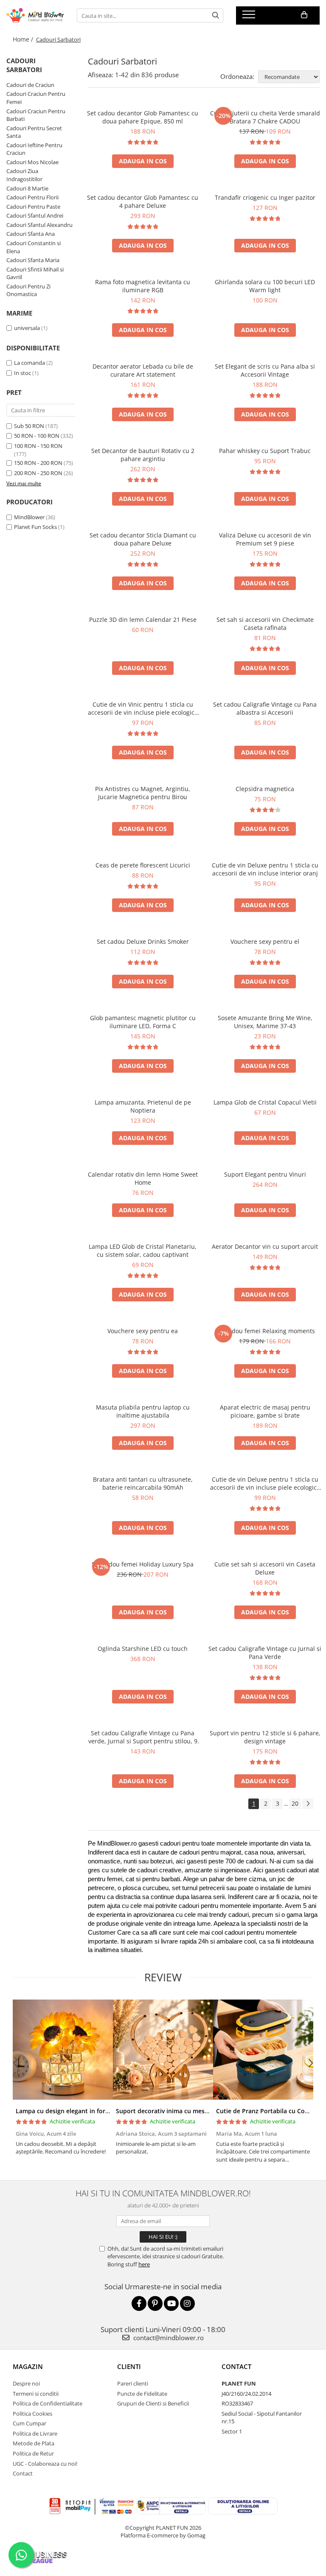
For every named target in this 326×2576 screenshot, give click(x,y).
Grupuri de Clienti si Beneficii (153, 2403)
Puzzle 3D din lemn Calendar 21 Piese (143, 620)
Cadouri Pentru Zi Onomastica (28, 290)
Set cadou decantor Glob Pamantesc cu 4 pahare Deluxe (143, 201)
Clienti (129, 2366)
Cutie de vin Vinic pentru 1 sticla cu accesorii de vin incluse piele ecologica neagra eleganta (143, 708)
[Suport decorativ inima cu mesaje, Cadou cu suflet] (163, 2050)
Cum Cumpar (30, 2423)
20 (295, 1803)
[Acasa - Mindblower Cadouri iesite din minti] (35, 16)
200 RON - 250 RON (38, 473)
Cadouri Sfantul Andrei (35, 215)
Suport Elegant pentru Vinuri (265, 1174)
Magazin (28, 2366)
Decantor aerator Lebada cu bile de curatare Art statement (143, 370)
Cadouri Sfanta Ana (31, 234)
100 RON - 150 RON (38, 446)
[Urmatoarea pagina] (308, 1804)
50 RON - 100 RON (37, 436)
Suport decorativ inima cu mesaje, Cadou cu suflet (189, 2111)
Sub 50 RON (29, 426)
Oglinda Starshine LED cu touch (143, 1649)
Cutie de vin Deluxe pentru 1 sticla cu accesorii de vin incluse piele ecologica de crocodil (265, 1483)
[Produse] (250, 17)
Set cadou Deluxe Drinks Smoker (143, 941)
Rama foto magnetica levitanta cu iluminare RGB (143, 286)
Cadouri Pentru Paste (33, 207)
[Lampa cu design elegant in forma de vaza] (63, 2050)
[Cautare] (216, 15)
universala (27, 328)
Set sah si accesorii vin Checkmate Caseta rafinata (265, 624)
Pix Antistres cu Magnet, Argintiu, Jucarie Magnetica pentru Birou (143, 793)
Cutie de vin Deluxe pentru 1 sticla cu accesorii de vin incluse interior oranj (265, 869)
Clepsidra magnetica (265, 789)
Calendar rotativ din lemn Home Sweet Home (143, 1178)
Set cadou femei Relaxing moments (265, 1331)
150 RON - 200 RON (38, 463)
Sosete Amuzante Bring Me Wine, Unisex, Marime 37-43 (265, 1022)
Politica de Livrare (35, 2433)
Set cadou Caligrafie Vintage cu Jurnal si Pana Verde (265, 1653)
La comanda (30, 363)
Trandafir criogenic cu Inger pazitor (265, 197)
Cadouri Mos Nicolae (32, 162)
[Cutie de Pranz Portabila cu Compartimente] (263, 2050)
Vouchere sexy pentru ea (143, 1331)
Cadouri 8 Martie (27, 188)
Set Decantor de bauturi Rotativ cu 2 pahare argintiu (143, 455)
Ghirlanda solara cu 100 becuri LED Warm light (265, 286)
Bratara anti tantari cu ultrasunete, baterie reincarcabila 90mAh (143, 1483)
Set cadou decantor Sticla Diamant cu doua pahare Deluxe (143, 539)
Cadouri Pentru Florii (32, 197)
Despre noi (26, 2383)
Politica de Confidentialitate (48, 2403)
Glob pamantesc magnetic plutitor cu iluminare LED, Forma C (143, 1022)
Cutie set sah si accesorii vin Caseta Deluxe (265, 1568)
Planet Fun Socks (35, 527)
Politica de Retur (33, 2453)
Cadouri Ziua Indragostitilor (24, 175)
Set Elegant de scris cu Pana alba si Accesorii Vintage (265, 370)
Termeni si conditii (36, 2394)
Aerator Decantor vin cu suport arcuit (265, 1246)
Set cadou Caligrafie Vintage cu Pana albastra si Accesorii (265, 708)
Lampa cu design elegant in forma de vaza (77, 2111)
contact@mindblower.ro (168, 2338)
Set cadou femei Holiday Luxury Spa (143, 1564)
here (144, 2264)
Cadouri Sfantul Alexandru (39, 225)
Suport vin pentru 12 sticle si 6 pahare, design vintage (265, 1737)
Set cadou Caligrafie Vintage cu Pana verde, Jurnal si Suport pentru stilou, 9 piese (143, 1737)
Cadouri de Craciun (30, 85)
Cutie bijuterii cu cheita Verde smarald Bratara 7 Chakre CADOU (265, 117)
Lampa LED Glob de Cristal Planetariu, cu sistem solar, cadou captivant (143, 1250)
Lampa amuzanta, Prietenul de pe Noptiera (143, 1106)
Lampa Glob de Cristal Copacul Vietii (265, 1102)
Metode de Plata (34, 2443)
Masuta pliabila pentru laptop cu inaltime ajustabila (143, 1411)
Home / (24, 39)
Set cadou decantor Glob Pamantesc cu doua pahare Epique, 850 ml (143, 117)
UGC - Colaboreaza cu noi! (45, 2464)
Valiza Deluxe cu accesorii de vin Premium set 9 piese (265, 539)
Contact (23, 2473)
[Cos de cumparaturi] (304, 15)
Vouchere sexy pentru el (265, 941)
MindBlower (29, 517)
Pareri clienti (133, 2383)
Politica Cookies (32, 2414)
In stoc (22, 373)
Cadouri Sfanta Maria (33, 260)
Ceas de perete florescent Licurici (143, 865)
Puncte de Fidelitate (142, 2394)
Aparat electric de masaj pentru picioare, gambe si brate (265, 1411)
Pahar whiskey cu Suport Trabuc (265, 451)
